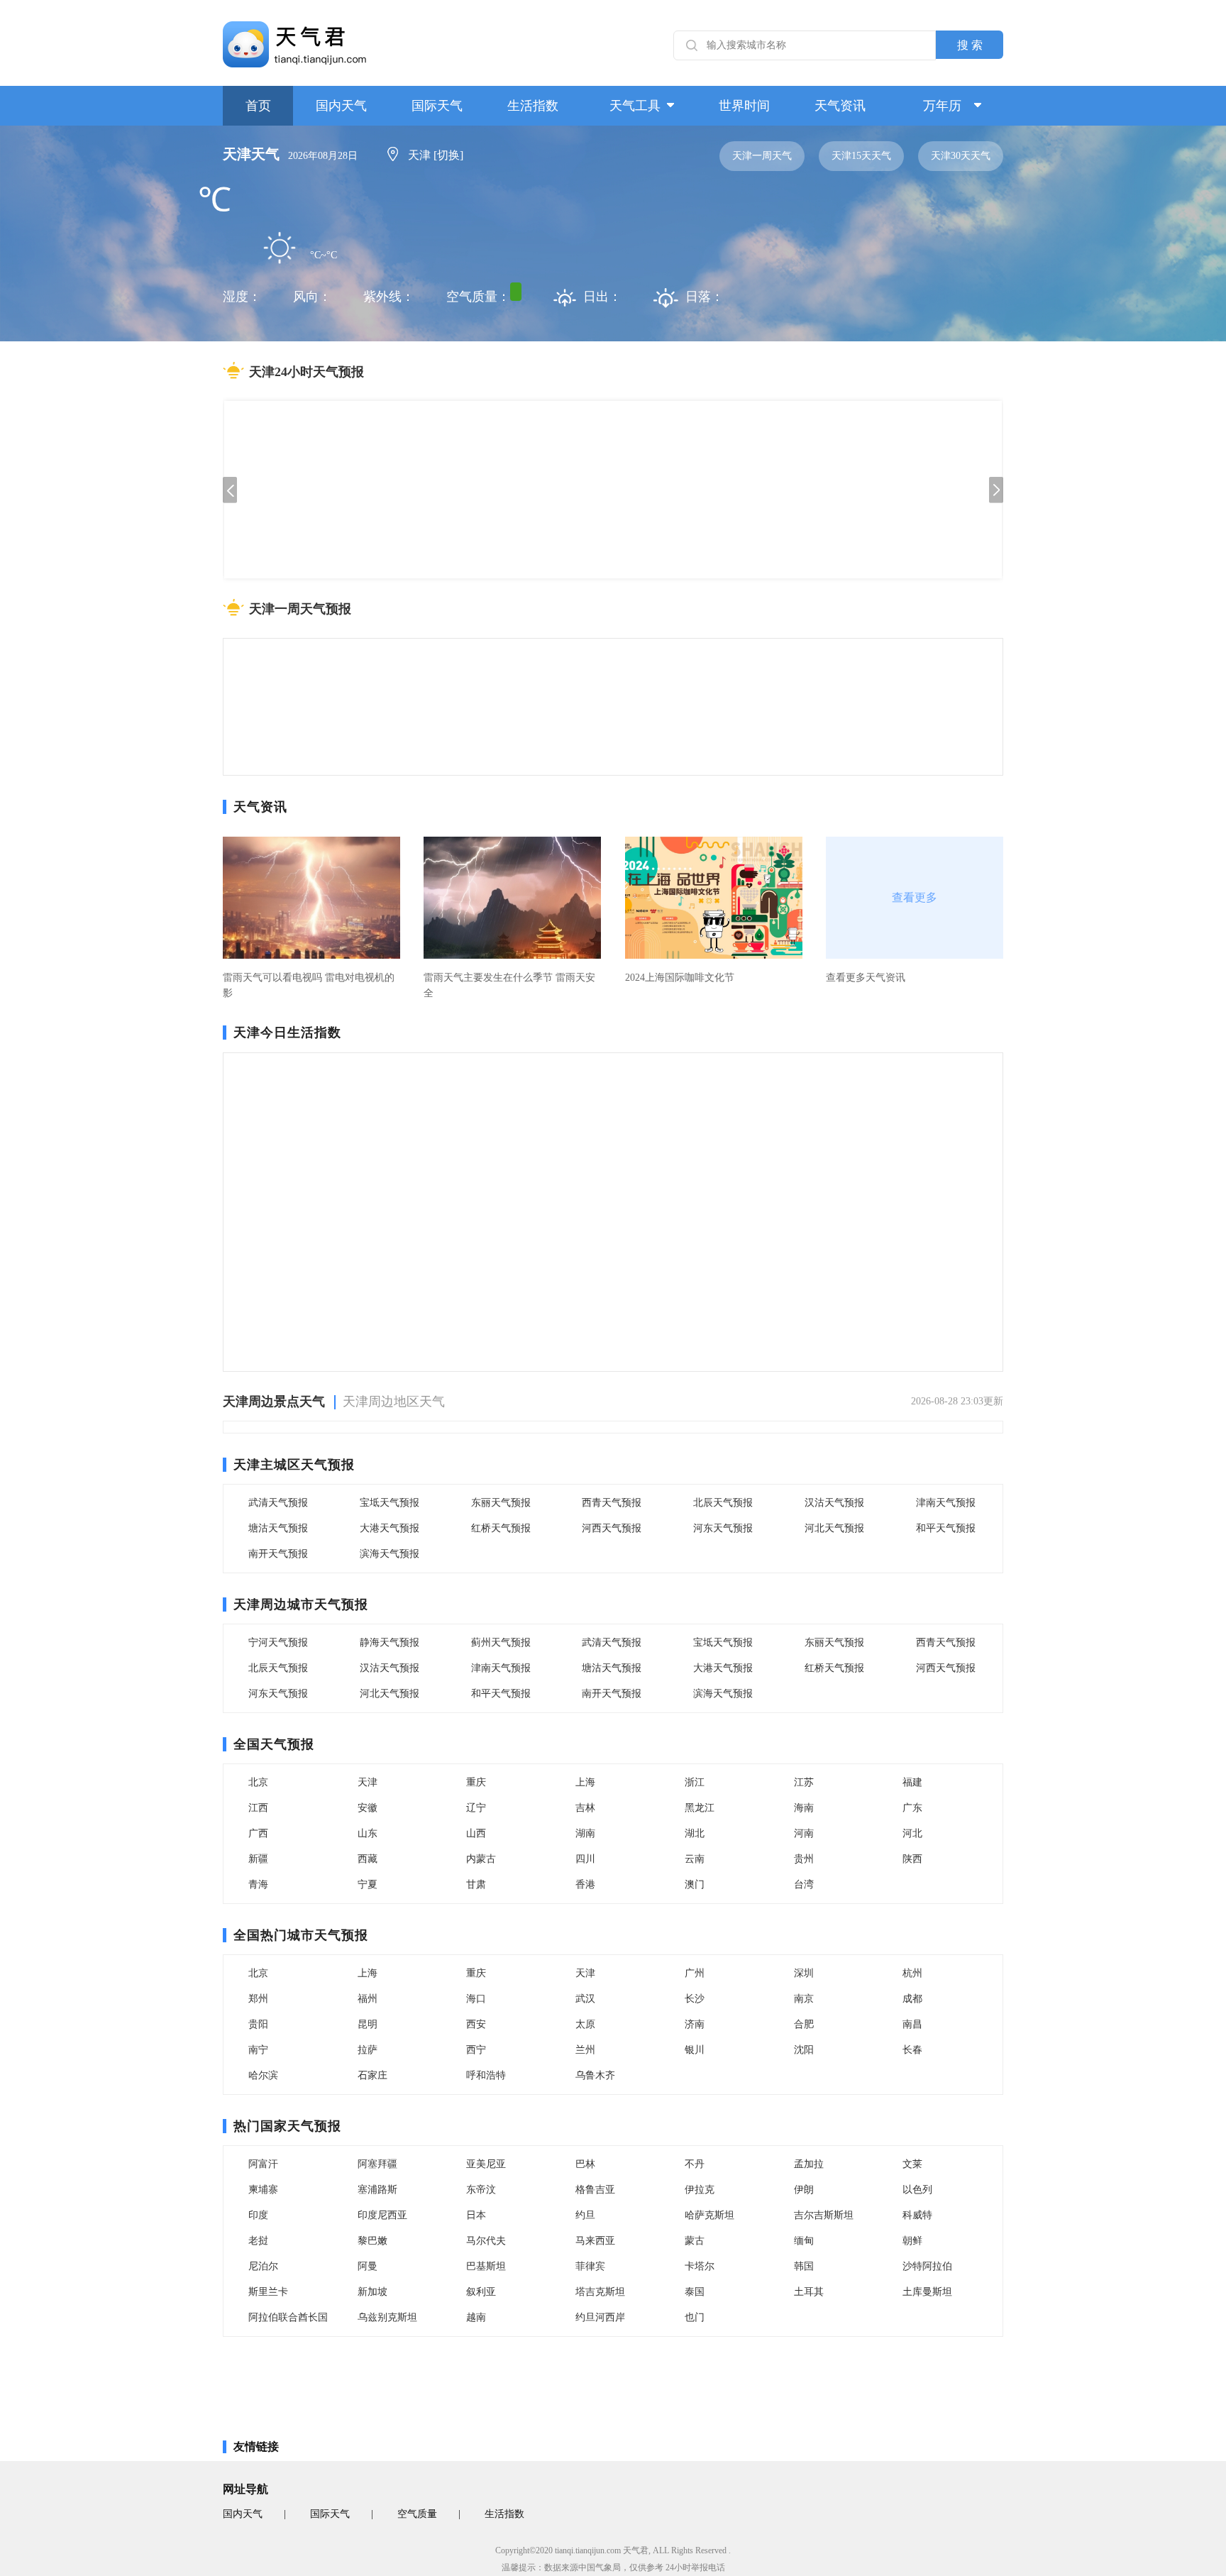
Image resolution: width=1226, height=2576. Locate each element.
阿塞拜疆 (377, 2164)
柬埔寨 (263, 2190)
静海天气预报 (390, 1642)
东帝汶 (481, 2190)
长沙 (695, 1999)
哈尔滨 (263, 2075)
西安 (476, 2024)
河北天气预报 (834, 1528)
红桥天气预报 (501, 1528)
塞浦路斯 (377, 2190)
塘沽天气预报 (278, 1528)
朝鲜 (912, 2241)
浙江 (695, 1782)
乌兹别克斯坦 (387, 2317)
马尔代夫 (486, 2241)
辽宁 (476, 1808)
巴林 (585, 2164)
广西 (258, 1833)
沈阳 (804, 2050)
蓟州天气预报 (501, 1642)
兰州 (585, 2050)
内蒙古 (481, 1859)
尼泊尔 (263, 2266)
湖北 (695, 1833)
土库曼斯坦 (927, 2292)
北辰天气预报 (723, 1503)
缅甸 (804, 2241)
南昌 (912, 2024)
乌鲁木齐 (595, 2075)
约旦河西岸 (600, 2317)
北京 (258, 1782)
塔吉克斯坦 (600, 2292)
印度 (258, 2215)
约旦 (585, 2215)
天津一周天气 (762, 156)
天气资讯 (840, 106)
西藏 (368, 1859)
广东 (912, 1808)
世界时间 (744, 106)
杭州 (912, 1973)
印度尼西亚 (382, 2215)
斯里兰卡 (268, 2292)
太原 (585, 2024)
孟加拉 (809, 2164)
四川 (585, 1859)
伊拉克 (700, 2190)
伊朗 (804, 2190)
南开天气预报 (278, 1554)
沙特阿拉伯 (927, 2266)
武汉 (585, 1999)
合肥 (804, 2024)
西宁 (476, 2050)
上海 (585, 1782)
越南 (476, 2317)
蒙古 (695, 2241)
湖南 (585, 1833)
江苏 (804, 1782)
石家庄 (372, 2075)
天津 (368, 1782)
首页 (258, 106)
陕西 (912, 1859)
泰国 (695, 2292)
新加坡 (372, 2292)
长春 (912, 2050)
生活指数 (533, 106)
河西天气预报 (612, 1528)
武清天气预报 (278, 1503)
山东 (368, 1833)
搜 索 (970, 45)
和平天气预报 (946, 1528)
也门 (695, 2317)
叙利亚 (481, 2292)
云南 (695, 1859)
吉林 (585, 1808)
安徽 (368, 1808)
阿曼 (368, 2266)
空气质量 (417, 2514)
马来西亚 (595, 2241)
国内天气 (341, 106)
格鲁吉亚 (595, 2190)
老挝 (258, 2241)
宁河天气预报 (278, 1642)
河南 (804, 1833)
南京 (804, 1999)
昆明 (368, 2024)
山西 (476, 1833)
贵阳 (258, 2024)
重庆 (476, 1782)
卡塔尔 (700, 2266)
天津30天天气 (961, 156)
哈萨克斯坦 (709, 2215)
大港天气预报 (390, 1528)
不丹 (695, 2164)
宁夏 (368, 1884)
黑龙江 (700, 1808)
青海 (258, 1884)
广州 (695, 1973)
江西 (258, 1808)
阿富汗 (263, 2164)
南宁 (258, 2050)
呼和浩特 (486, 2075)
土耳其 (809, 2292)
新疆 (258, 1859)
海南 (804, 1808)
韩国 (804, 2266)
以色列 (917, 2190)
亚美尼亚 (486, 2164)
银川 (695, 2050)
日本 (476, 2215)
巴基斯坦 (486, 2266)
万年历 (942, 106)
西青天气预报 (612, 1503)
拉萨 (368, 2050)
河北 (912, 1833)
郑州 (258, 1999)
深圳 (804, 1973)
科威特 (917, 2215)
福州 (368, 1999)
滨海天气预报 (390, 1554)
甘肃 (476, 1884)
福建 (912, 1782)
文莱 (912, 2164)
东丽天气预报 (501, 1503)
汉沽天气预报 (834, 1503)
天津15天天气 (861, 156)
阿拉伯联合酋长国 (288, 2317)
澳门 (695, 1884)
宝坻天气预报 (390, 1503)
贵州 (804, 1859)
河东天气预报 (723, 1528)
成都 (912, 1999)
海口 (476, 1999)
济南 (695, 2024)
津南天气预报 (946, 1503)
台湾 (804, 1884)
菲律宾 (590, 2266)
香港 (585, 1884)
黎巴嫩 (372, 2241)
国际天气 (437, 106)
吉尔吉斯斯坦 (824, 2215)
